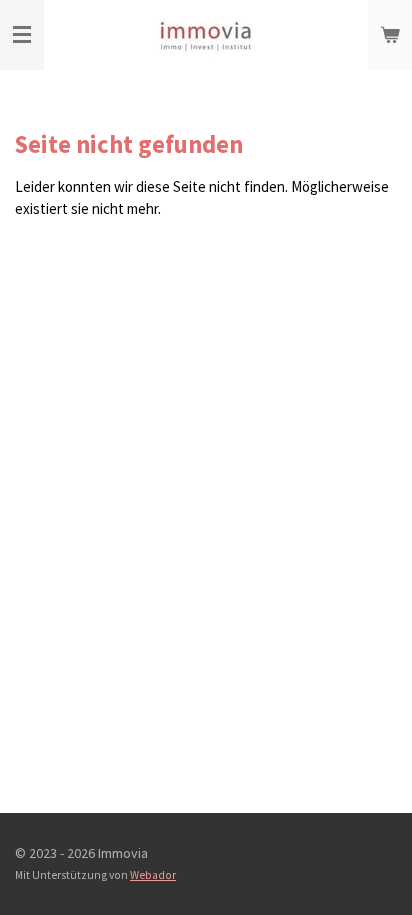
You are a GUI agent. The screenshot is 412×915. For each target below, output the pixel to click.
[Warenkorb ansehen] (390, 35)
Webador (153, 875)
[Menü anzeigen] (22, 35)
